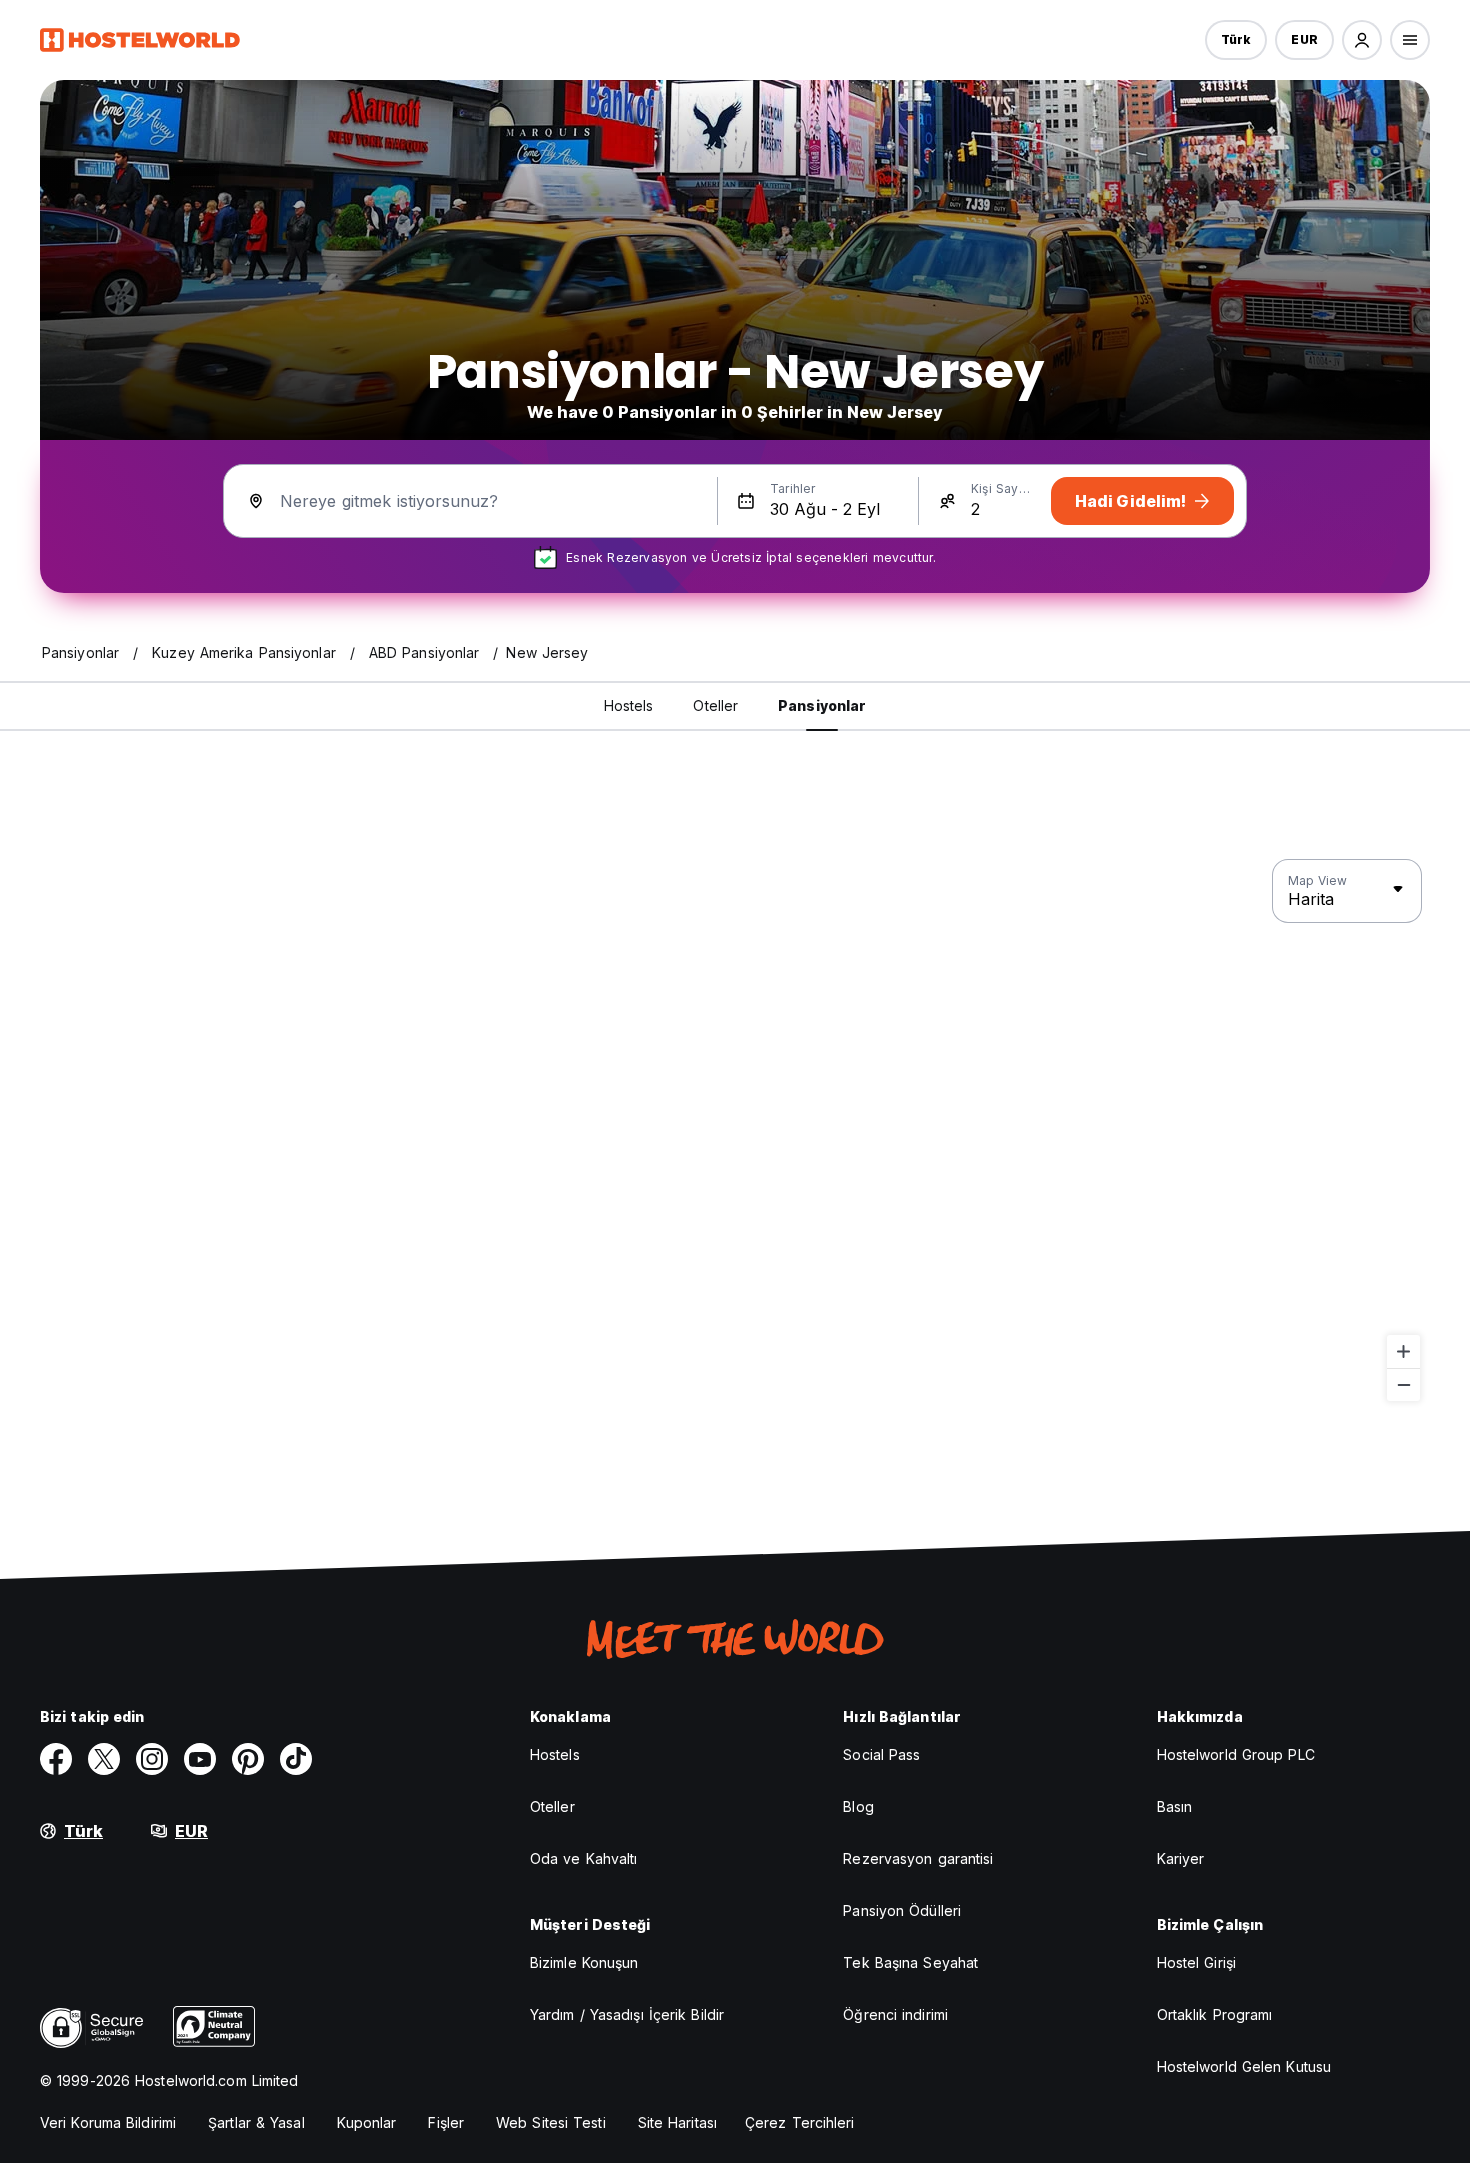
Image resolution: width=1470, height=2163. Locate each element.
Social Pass (881, 1754)
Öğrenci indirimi (895, 2014)
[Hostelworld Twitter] (104, 1759)
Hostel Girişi (1196, 1962)
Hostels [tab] (629, 705)
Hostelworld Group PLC (1236, 1754)
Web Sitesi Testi (551, 2122)
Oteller (552, 1806)
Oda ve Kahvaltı (584, 1858)
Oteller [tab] (715, 705)
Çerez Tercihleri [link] (800, 2122)
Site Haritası (677, 2122)
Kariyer (1181, 1858)
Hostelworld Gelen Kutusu (1244, 2066)
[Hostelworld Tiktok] (296, 1759)
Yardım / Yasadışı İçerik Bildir (627, 2014)
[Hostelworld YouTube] (200, 1759)
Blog (858, 1806)
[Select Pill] (1362, 40)
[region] (735, 1131)
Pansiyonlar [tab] (822, 705)
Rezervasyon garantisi (918, 1858)
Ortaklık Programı (1215, 2014)
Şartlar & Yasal (256, 2122)
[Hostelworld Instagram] (152, 1759)
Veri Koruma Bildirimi (108, 2122)
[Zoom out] (1403, 1384)
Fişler (446, 2122)
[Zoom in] (1403, 1351)
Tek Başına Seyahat (910, 1962)
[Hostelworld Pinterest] (248, 1759)
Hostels (555, 1754)
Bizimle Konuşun (584, 1962)
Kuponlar (367, 2122)
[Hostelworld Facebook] (56, 1759)
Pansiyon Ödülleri (902, 1910)
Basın (1175, 1806)
